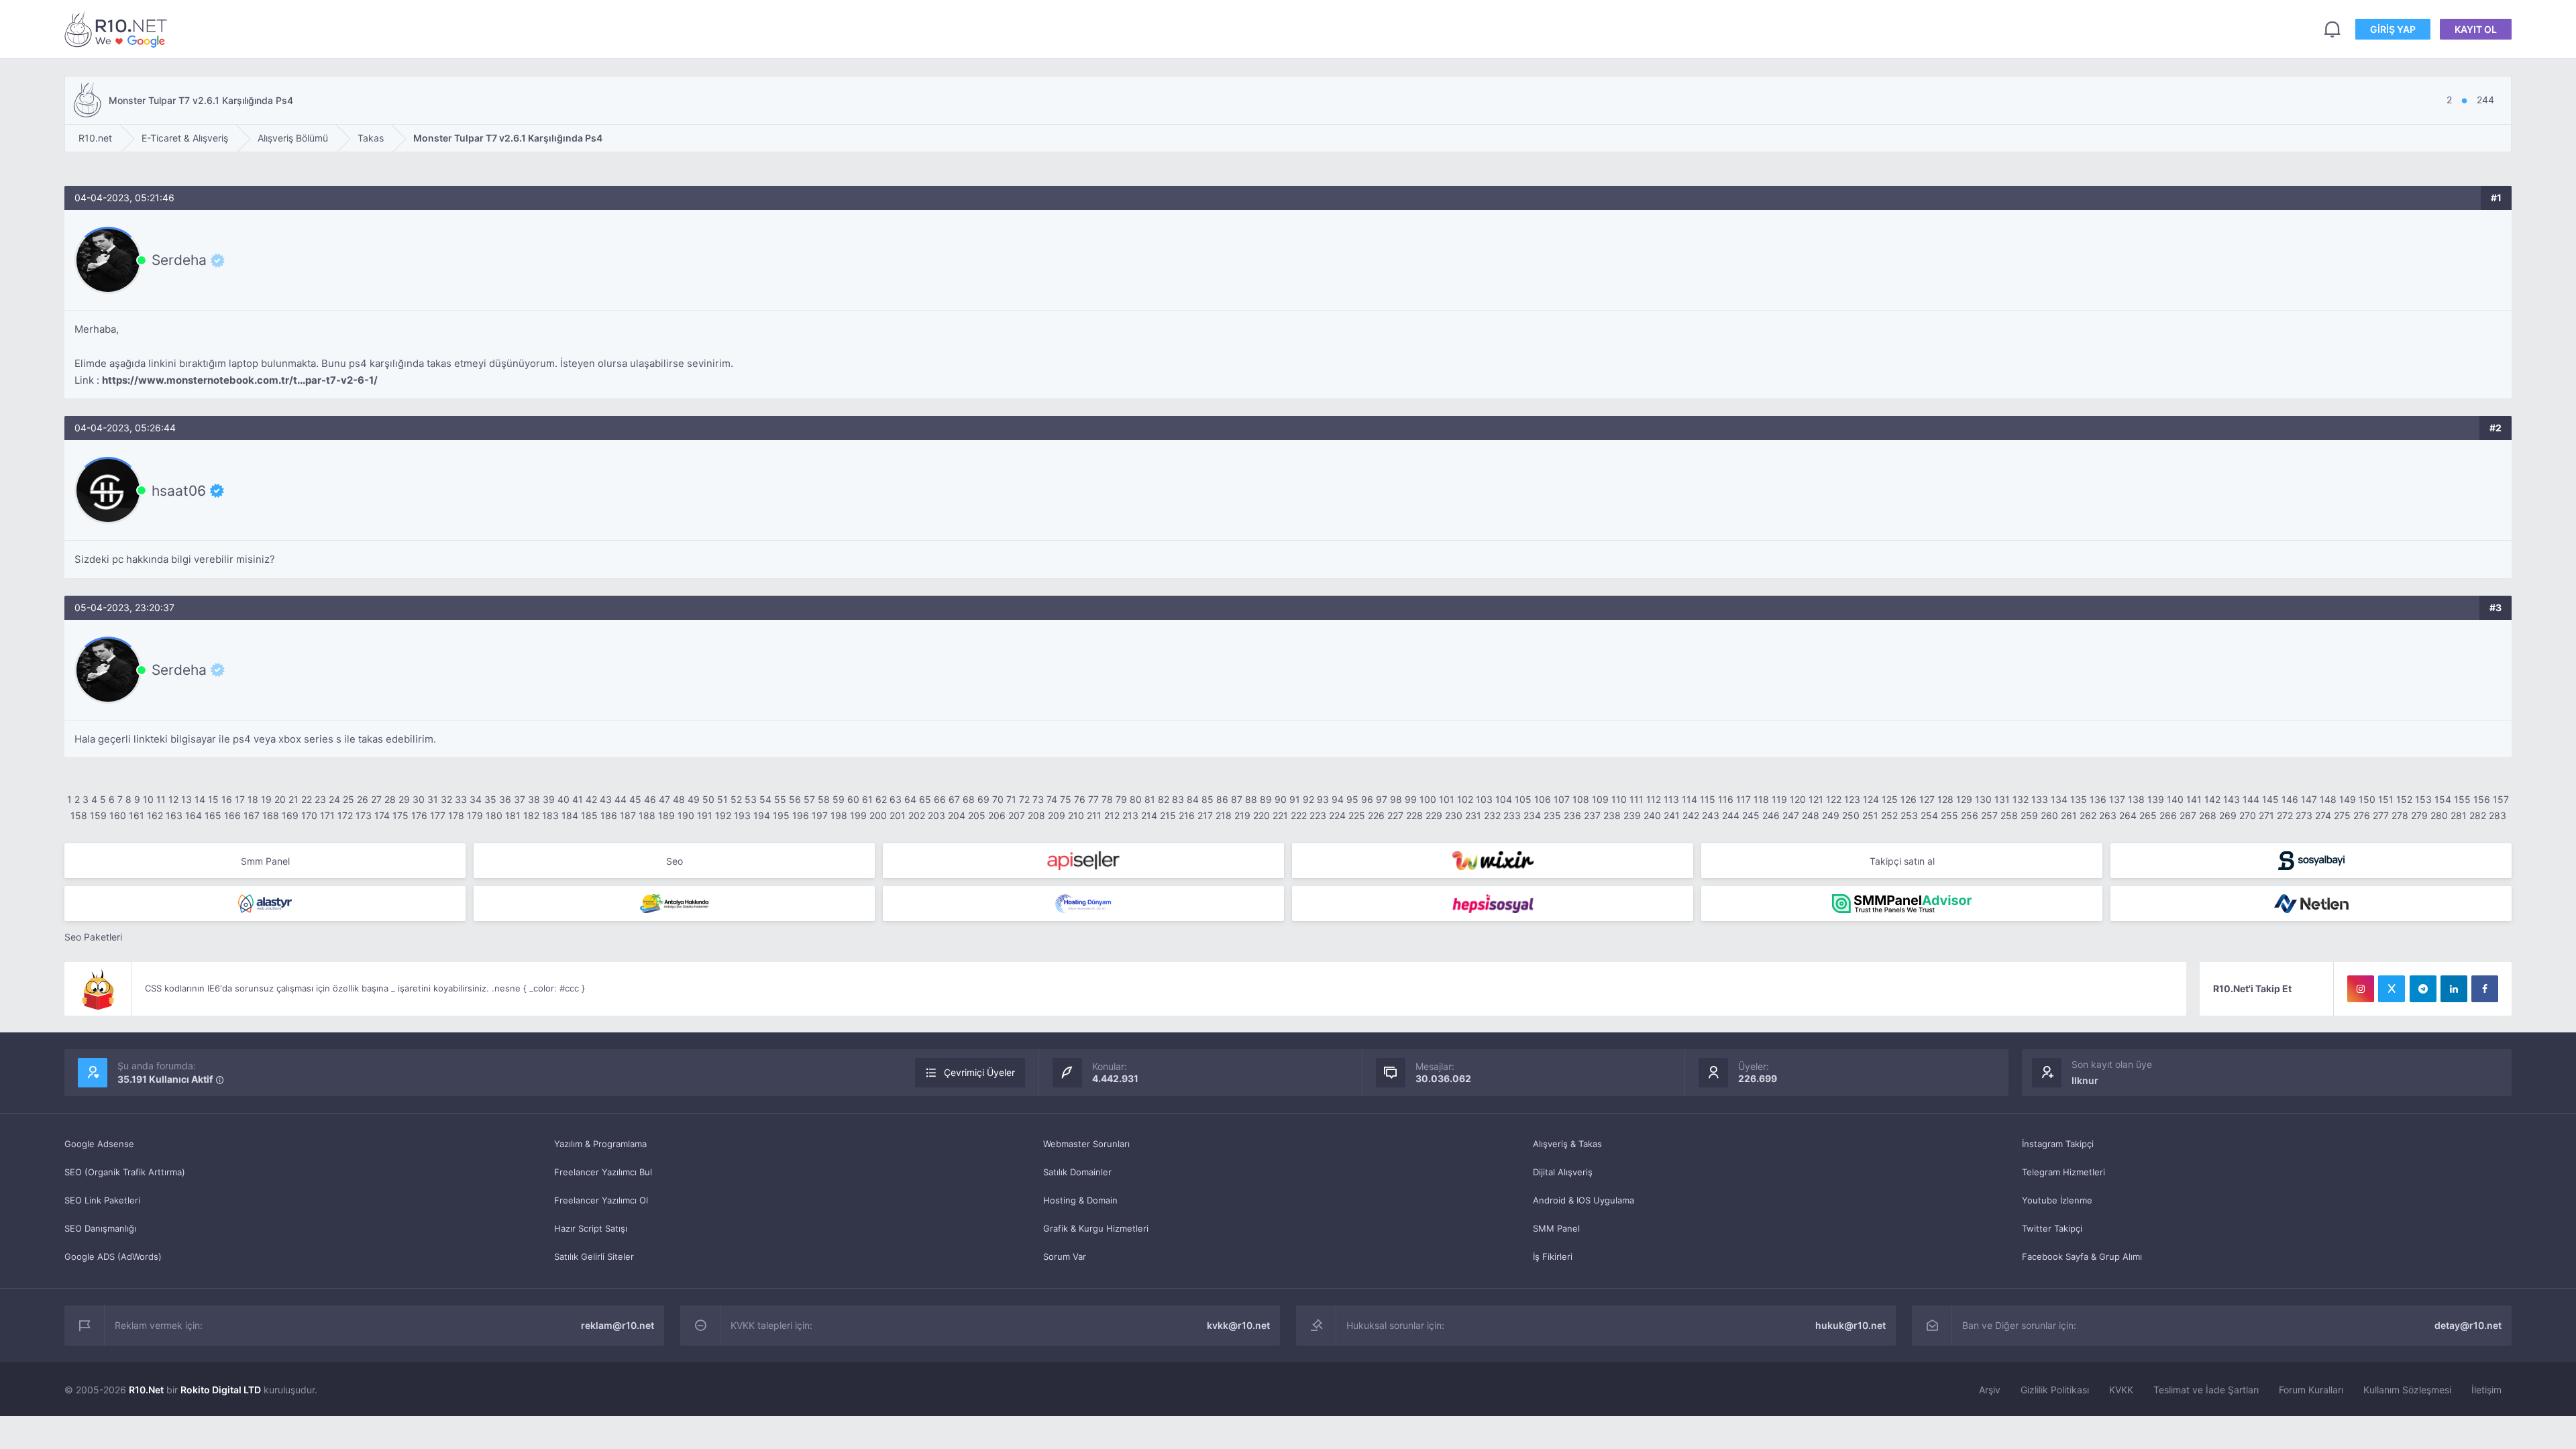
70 (998, 799)
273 (2304, 815)
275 (2342, 815)
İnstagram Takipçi (2058, 1144)
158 (79, 815)
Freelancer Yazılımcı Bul (603, 1172)
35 (490, 799)
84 (1193, 799)
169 (290, 815)
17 (240, 799)
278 (2400, 815)
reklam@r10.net (618, 1325)
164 (194, 815)
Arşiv (1990, 1390)
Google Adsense (99, 1144)
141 (2194, 799)
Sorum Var (1065, 1256)
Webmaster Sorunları (1086, 1144)
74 (1052, 799)
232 (1492, 815)
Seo (675, 861)
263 (2108, 815)
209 (1057, 815)
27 (376, 799)
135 (2079, 799)
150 (2367, 799)
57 (809, 799)
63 (896, 799)
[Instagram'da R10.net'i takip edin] (2361, 989)
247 (1791, 815)
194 (762, 815)
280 (2439, 815)
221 (1280, 815)
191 (705, 815)
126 (1909, 799)
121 (1816, 799)
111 (1636, 799)
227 (1395, 815)
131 (2002, 799)
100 (1428, 799)
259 (2029, 815)
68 (969, 799)
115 (1708, 799)
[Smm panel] (1902, 904)
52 (736, 799)
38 (534, 799)
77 (1093, 799)
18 (253, 799)
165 (213, 815)
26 (363, 799)
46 (650, 799)
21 (293, 799)
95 (1352, 799)
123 (1852, 799)
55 (780, 799)
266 (2168, 815)
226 (1376, 815)
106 (1543, 799)
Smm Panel (265, 861)
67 (954, 799)
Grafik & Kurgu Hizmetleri (1096, 1228)
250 (1851, 815)
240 (1652, 815)
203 (936, 815)
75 (1066, 799)
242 (1691, 815)
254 (1929, 815)
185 (589, 815)
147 (2309, 799)
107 (1562, 799)
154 (2443, 799)
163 (174, 815)
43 (606, 799)
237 (1592, 815)
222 (1299, 815)
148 (2328, 799)
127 (1927, 799)
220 (1262, 815)
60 (853, 799)
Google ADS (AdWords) (113, 1256)
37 (520, 799)
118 (1761, 799)
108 (1581, 799)
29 (404, 799)
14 (200, 799)
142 (2212, 799)
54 (765, 799)
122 (1834, 799)
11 (161, 799)
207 (1017, 815)
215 (1168, 815)
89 (1266, 799)
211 (1094, 815)
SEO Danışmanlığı (100, 1228)
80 (1136, 799)
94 (1338, 799)
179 (475, 815)
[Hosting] (265, 904)
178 (456, 815)
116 (1726, 799)
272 (2285, 815)
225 (1357, 815)
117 (1743, 799)
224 (1337, 815)
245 (1751, 815)
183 (550, 815)
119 (1779, 799)
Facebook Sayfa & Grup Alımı (2082, 1256)
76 (1080, 799)
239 (1632, 815)
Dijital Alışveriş (1563, 1172)
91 (1295, 799)
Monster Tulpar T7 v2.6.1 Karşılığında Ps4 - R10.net (118, 29)
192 (723, 815)
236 (1572, 815)
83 (1178, 799)
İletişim (2486, 1390)
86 (1222, 799)
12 (173, 799)
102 (1465, 799)
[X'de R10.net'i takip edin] (2392, 989)
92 (1308, 799)
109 (1600, 799)
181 (513, 815)
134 (2059, 799)
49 (694, 799)
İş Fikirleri (1553, 1256)
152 (2404, 799)
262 (2088, 815)
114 (1689, 799)
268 (2208, 815)
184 (570, 815)
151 (2386, 799)
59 (839, 799)
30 (419, 799)
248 (1811, 815)
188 (647, 815)
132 (2021, 799)
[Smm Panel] (1083, 861)
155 (2462, 799)
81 (1150, 799)
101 (1447, 799)
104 (1504, 799)
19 (266, 799)
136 (2098, 799)
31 (433, 799)
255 (1949, 815)
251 (1870, 815)
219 (1242, 815)
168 (271, 815)
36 (505, 799)
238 (1612, 815)
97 (1382, 799)
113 (1671, 799)
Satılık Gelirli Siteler (594, 1256)
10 (148, 799)
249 (1831, 815)
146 (2290, 799)
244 (1731, 815)
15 (213, 799)
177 (438, 815)
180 (494, 815)
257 (1989, 815)
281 (2459, 815)
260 (2049, 815)
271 (2266, 815)
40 (563, 799)
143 (2232, 799)
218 (1224, 815)
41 (578, 799)
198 (839, 815)
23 (320, 799)
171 (327, 815)
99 (1411, 799)
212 (1112, 815)
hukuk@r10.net (1850, 1325)
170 (309, 815)
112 (1654, 799)
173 (364, 815)
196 (801, 815)
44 (621, 799)
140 (2175, 799)
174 (382, 815)
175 (400, 815)
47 (664, 799)
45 (635, 799)
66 (940, 799)
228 (1414, 815)
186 (609, 815)
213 (1130, 815)
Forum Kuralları (2311, 1390)
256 (1970, 815)
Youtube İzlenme (2057, 1200)
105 (1523, 799)
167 (252, 815)
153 (2423, 799)
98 (1396, 799)
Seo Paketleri (93, 937)
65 (925, 799)
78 (1107, 799)
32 (446, 799)
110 (1619, 799)
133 (2040, 799)
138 (2136, 799)
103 (1484, 799)
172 (345, 815)
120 (1798, 799)
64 (910, 799)
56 (795, 799)
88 (1251, 799)
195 (781, 815)
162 (155, 815)
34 (476, 799)
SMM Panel (1556, 1228)
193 (742, 815)
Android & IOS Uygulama (1584, 1200)
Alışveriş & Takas (1567, 1144)
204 (957, 815)
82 (1164, 799)
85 (1207, 799)
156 (2482, 799)
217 (1205, 815)
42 (591, 799)
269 (2228, 815)
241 (1672, 815)
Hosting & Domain (1080, 1200)
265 (2148, 815)
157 (2501, 799)
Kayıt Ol (2476, 29)
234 (1532, 815)
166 (232, 815)
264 (2128, 815)
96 (1367, 799)
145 (2270, 799)
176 (419, 815)
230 (1454, 815)
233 (1512, 815)
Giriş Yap (2393, 29)
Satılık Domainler (1077, 1172)
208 (1036, 815)
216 (1187, 815)
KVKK (2121, 1390)
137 (2117, 799)
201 (898, 815)
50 (708, 799)
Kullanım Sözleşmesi (2407, 1390)
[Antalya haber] (674, 904)
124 (1871, 799)
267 (2188, 815)
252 (1889, 815)
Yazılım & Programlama (600, 1144)
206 (997, 815)
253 (1909, 815)
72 (1024, 799)
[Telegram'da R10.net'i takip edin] (2423, 989)
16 (227, 799)
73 (1038, 799)
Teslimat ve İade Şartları (2206, 1390)
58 (824, 799)
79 (1121, 799)
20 (280, 799)
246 (1771, 815)
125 (1890, 799)
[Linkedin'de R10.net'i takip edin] (2454, 989)
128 (1945, 799)
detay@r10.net (2468, 1325)
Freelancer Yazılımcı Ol (601, 1200)
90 (1281, 799)
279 (2419, 815)
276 (2362, 815)
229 (1434, 815)
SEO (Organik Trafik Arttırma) (125, 1172)
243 (1711, 815)
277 (2381, 815)
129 (1964, 799)
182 (531, 815)
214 (1149, 815)
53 (751, 799)
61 (867, 799)
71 (1011, 799)
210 (1076, 815)
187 (628, 815)
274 (2323, 815)
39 (549, 799)
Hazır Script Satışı (591, 1228)
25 (348, 799)
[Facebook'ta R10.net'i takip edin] (2485, 989)
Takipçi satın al (1902, 861)
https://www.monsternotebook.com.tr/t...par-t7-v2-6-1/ (240, 380)
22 (307, 799)
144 (2251, 799)
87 (1237, 799)
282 (2478, 815)
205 (977, 815)
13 (186, 799)
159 (98, 815)
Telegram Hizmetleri (2063, 1172)
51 (722, 799)
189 (666, 815)
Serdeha (179, 260)
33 (461, 799)
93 (1323, 799)
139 (2156, 799)
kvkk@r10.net (1238, 1325)
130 (1983, 799)
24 (334, 799)
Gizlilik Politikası (2055, 1390)
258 (2009, 815)
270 (2248, 815)
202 (917, 815)
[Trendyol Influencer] (1493, 861)
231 (1473, 815)
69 (983, 799)
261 (2069, 815)
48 (679, 799)
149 (2348, 799)
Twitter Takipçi (2052, 1228)
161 (137, 815)
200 (878, 815)
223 (1318, 815)
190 (686, 815)
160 (118, 815)
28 (390, 799)
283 (2498, 815)
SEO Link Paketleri (102, 1200)
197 (820, 815)
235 (1552, 815)
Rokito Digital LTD (221, 1390)
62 (881, 799)
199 (858, 815)
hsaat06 (179, 490)
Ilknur (2085, 1080)
